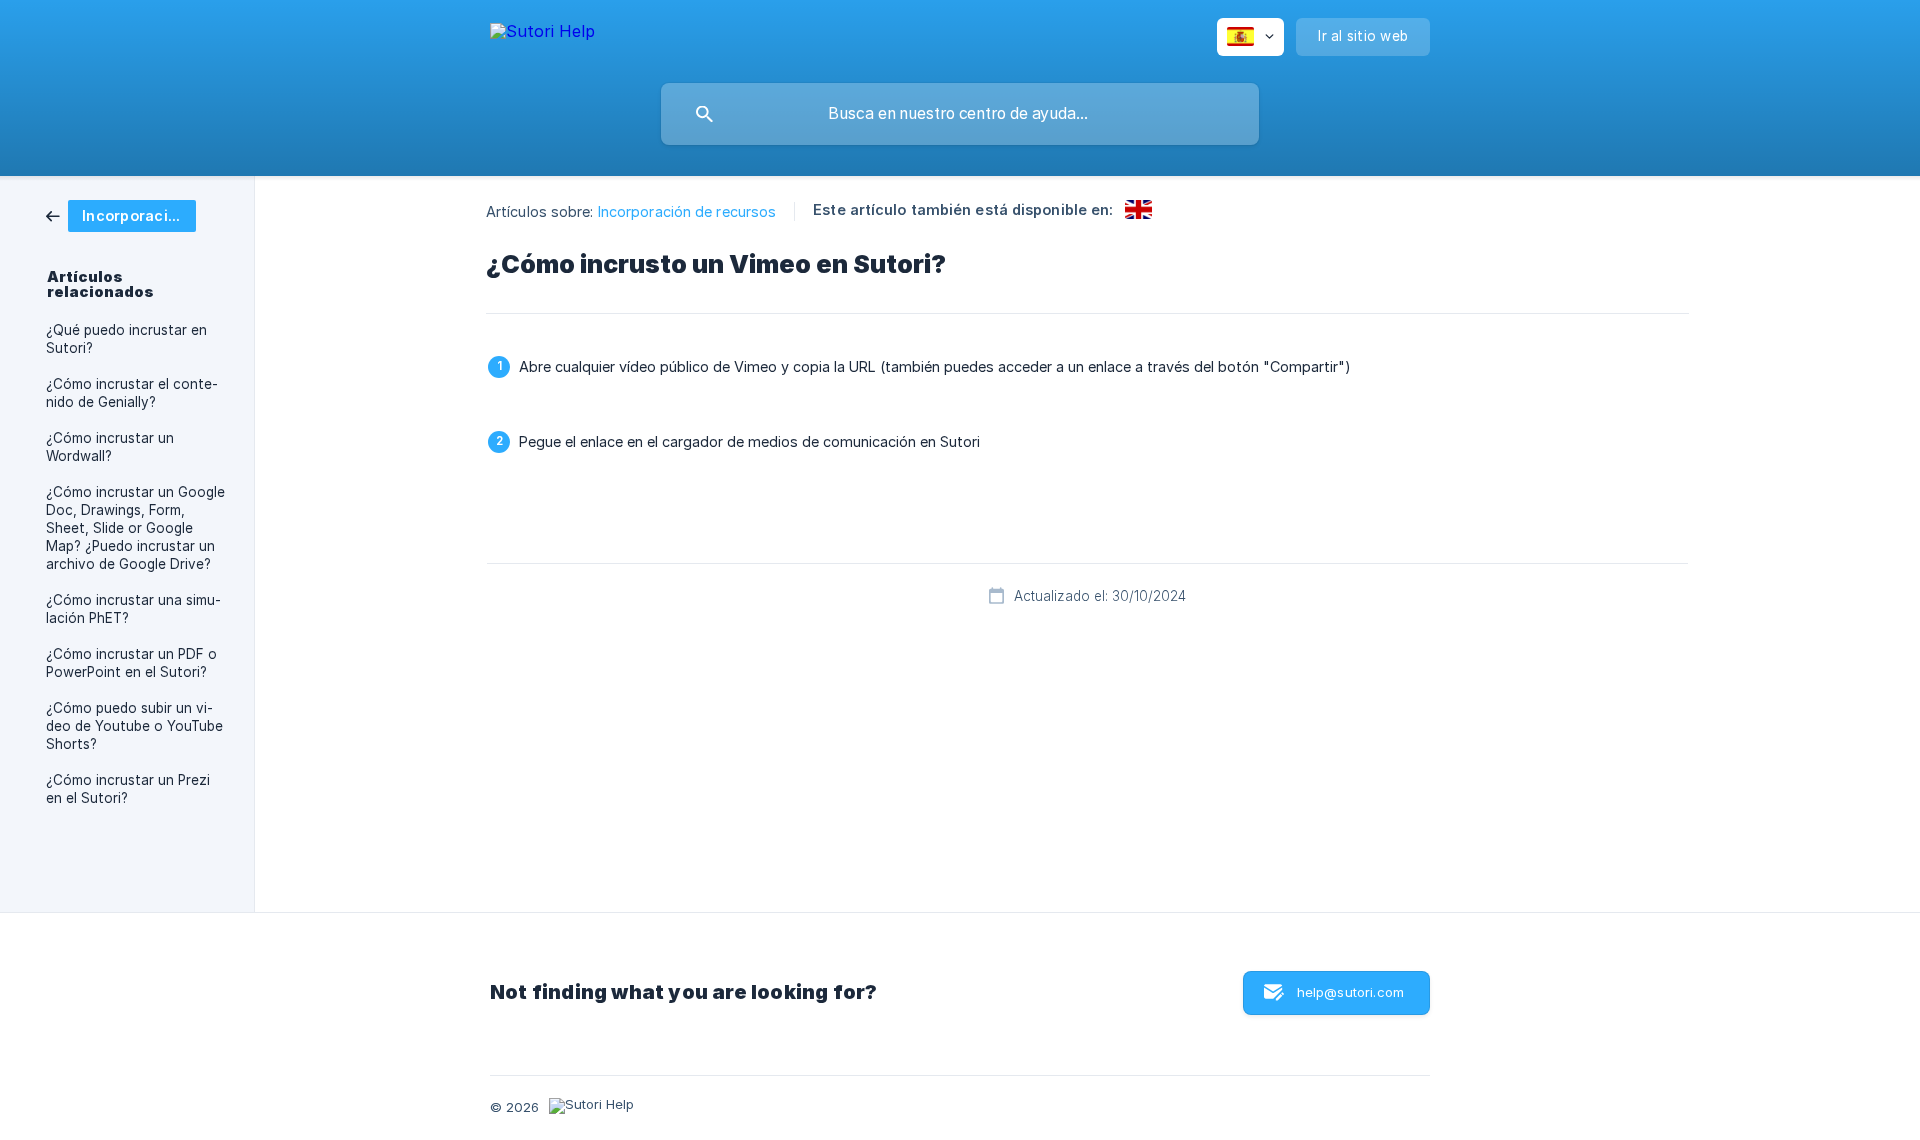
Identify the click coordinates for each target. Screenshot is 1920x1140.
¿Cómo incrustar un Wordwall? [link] (110, 447)
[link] (121, 214)
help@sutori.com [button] (1350, 992)
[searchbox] (960, 114)
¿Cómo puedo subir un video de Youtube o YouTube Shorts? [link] (134, 726)
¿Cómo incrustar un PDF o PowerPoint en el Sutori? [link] (131, 663)
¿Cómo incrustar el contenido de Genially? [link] (132, 393)
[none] (542, 34)
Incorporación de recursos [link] (687, 211)
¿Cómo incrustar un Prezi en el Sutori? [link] (128, 789)
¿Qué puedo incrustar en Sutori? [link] (126, 339)
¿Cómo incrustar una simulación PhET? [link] (133, 609)
